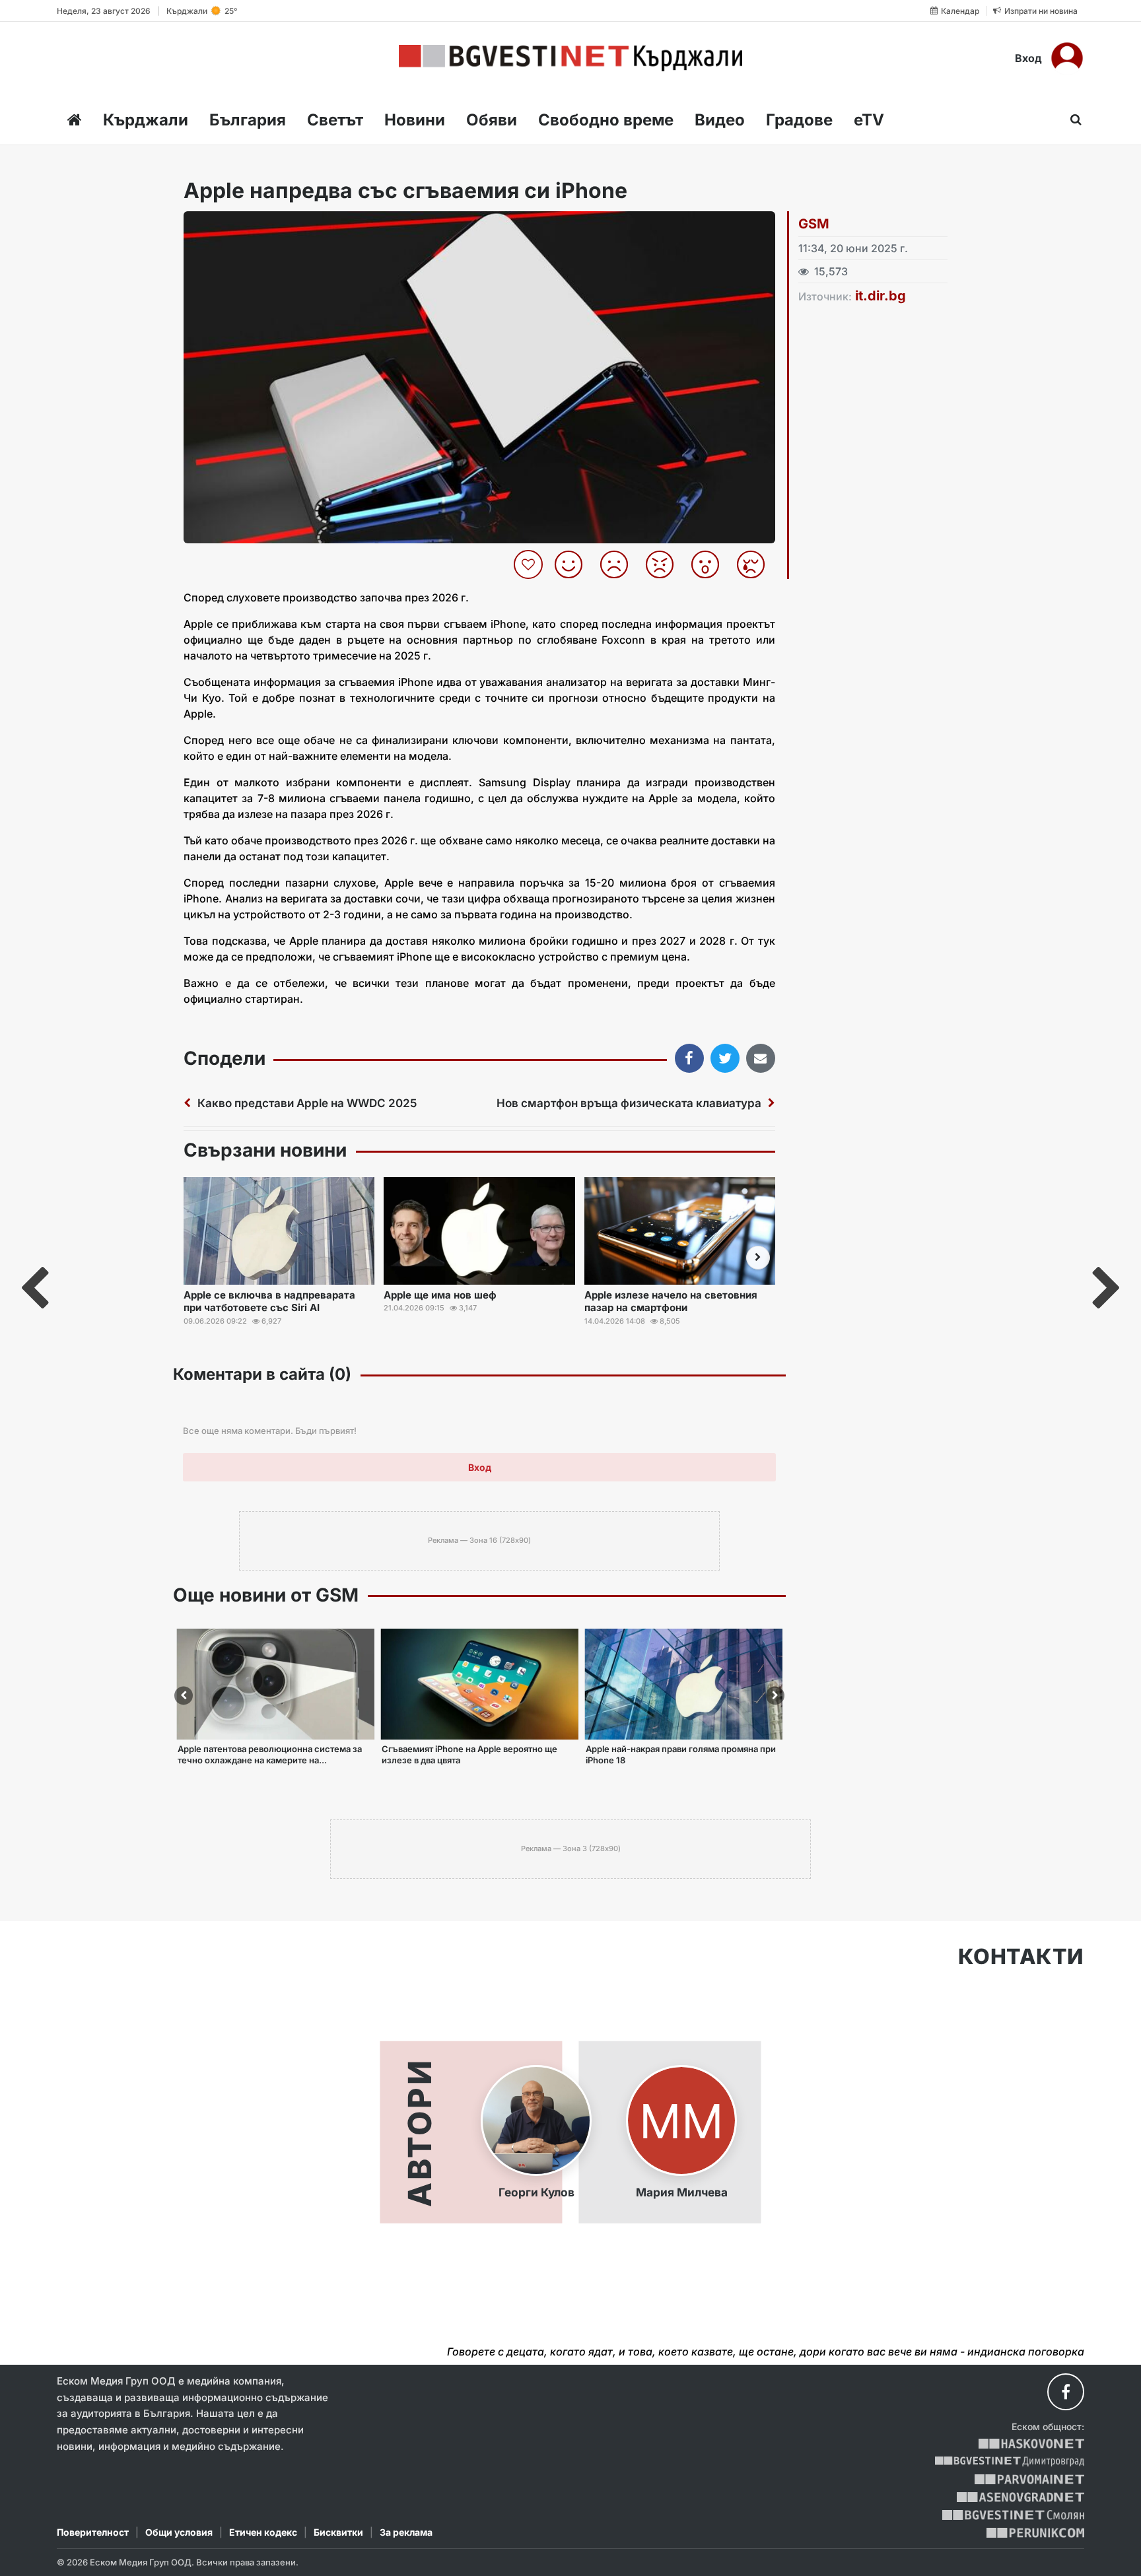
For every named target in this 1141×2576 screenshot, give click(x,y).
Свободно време (606, 120)
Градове (799, 120)
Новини (415, 120)
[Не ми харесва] (619, 564)
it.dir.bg (881, 296)
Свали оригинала (230, 225)
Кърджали (146, 120)
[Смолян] (1013, 2515)
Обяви (492, 120)
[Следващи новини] (758, 1258)
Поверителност (93, 2532)
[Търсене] (1072, 119)
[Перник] (1035, 2533)
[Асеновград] (1020, 2497)
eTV (869, 120)
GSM (814, 224)
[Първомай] (1029, 2479)
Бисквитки (338, 2532)
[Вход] (1067, 58)
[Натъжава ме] (756, 564)
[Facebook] (1066, 2392)
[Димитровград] (1010, 2461)
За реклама (406, 2532)
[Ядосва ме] (665, 564)
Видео (720, 120)
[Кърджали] (570, 58)
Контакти (1021, 1957)
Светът (335, 120)
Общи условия (179, 2532)
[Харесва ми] (573, 564)
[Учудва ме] (710, 564)
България (248, 120)
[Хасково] (1031, 2444)
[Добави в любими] (530, 564)
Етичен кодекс (263, 2532)
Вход (1028, 58)
